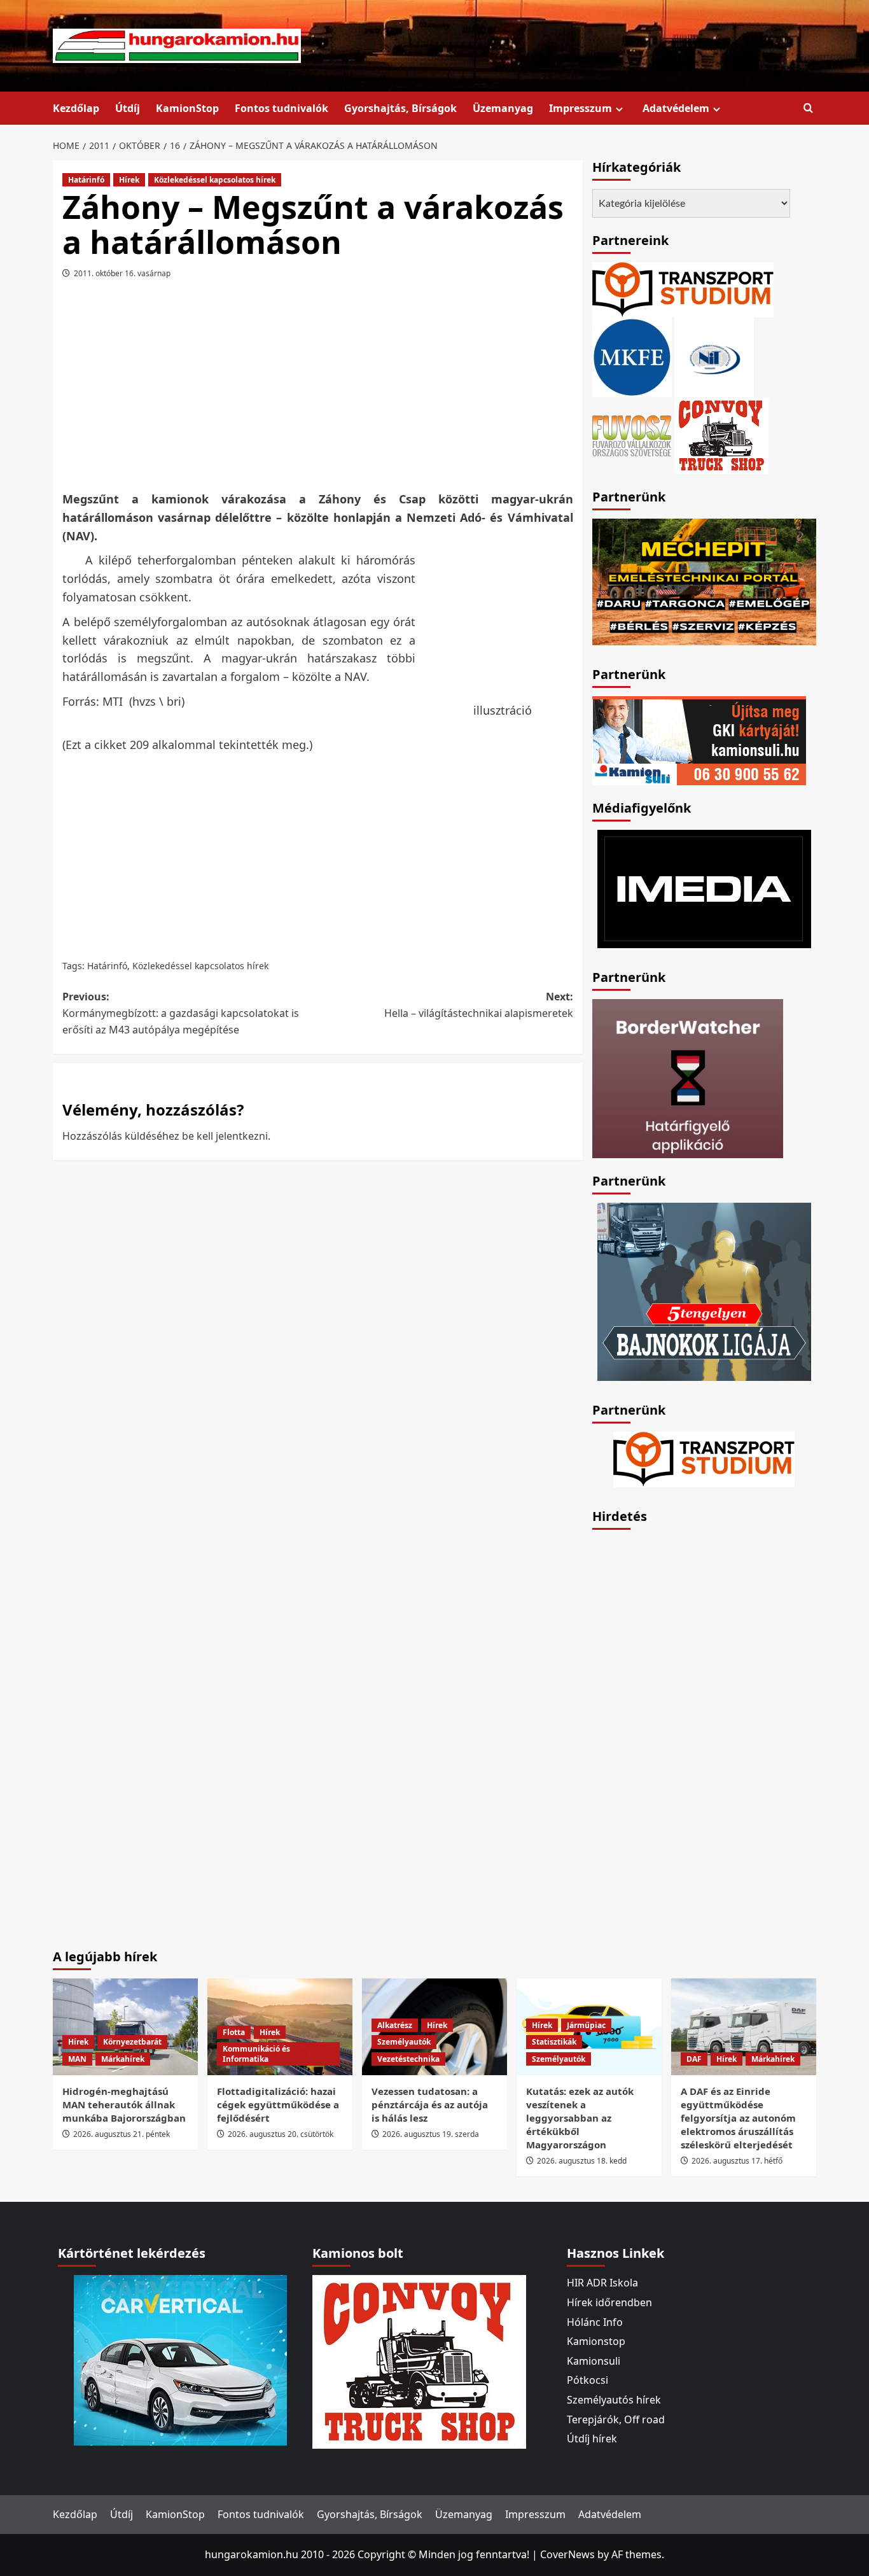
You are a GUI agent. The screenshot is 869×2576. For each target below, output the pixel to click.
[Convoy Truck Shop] (419, 2361)
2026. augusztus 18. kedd (582, 2161)
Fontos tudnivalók (282, 108)
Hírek (129, 180)
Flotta (234, 2032)
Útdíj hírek (592, 2439)
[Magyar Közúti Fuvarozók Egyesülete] (632, 356)
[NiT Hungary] (714, 356)
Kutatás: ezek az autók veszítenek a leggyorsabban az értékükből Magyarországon (580, 2118)
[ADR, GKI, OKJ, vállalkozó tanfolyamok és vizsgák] (683, 289)
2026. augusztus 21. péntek (122, 2134)
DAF (694, 2059)
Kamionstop (596, 2341)
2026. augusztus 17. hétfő (737, 2161)
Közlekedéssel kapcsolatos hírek (215, 180)
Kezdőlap (76, 108)
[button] (808, 108)
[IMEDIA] (704, 888)
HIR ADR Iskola (602, 2283)
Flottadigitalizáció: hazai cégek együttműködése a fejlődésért (278, 2104)
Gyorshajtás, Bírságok (400, 108)
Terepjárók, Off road (616, 2419)
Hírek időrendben (609, 2302)
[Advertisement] (317, 389)
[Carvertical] (180, 2360)
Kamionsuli (594, 2361)
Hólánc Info (595, 2322)
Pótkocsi (587, 2380)
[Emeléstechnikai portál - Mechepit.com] (704, 580)
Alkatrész (395, 2025)
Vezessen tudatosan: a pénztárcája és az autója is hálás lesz (430, 2104)
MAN (77, 2059)
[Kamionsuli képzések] (699, 739)
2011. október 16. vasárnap (122, 273)
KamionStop (187, 108)
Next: (478, 1005)
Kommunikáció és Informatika (256, 2054)
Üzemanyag (503, 108)
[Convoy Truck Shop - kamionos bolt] (721, 435)
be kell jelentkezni (225, 1136)
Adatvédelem (676, 108)
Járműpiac (586, 2025)
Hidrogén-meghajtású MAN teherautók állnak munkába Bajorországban (124, 2104)
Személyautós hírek (614, 2400)
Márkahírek (123, 2059)
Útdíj (128, 108)
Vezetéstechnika (408, 2059)
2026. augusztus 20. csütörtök (281, 2134)
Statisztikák (554, 2042)
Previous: (181, 1013)
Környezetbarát (132, 2042)
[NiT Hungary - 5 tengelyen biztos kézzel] (704, 1291)
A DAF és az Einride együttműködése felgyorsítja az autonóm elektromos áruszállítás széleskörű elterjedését (738, 2118)
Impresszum (580, 108)
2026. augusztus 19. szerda (431, 2134)
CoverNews (567, 2554)
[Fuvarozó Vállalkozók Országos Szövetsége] (632, 435)
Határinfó (86, 180)
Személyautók (404, 2042)
